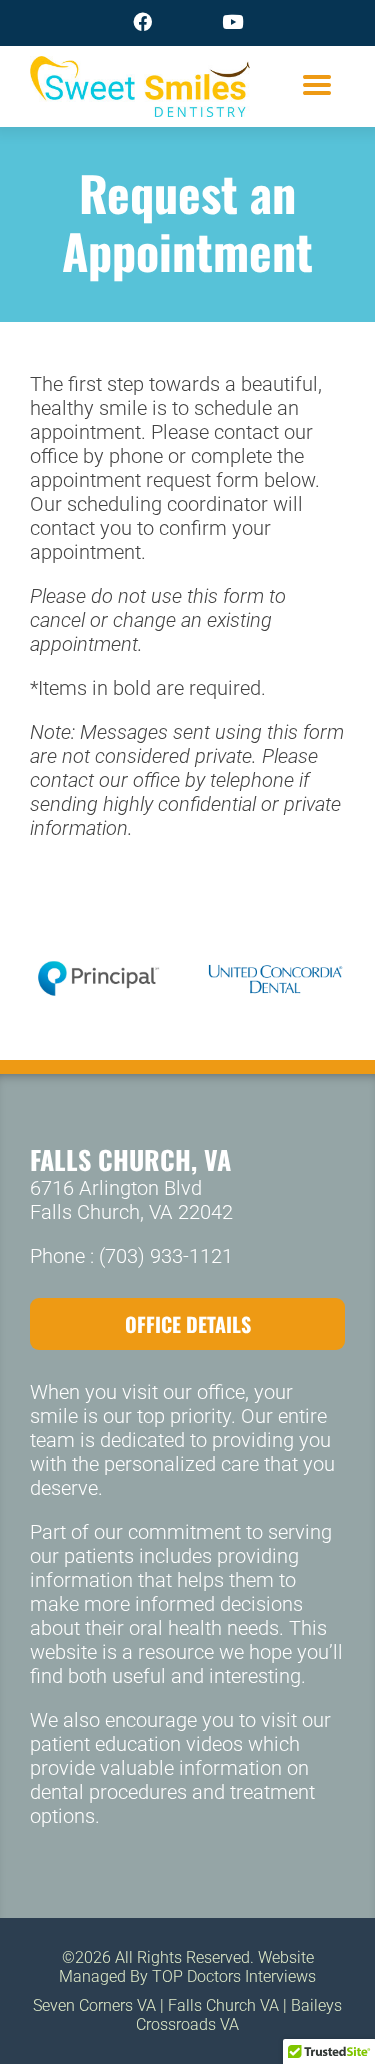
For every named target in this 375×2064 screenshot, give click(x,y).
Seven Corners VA (94, 2005)
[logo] (140, 69)
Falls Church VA (223, 2005)
